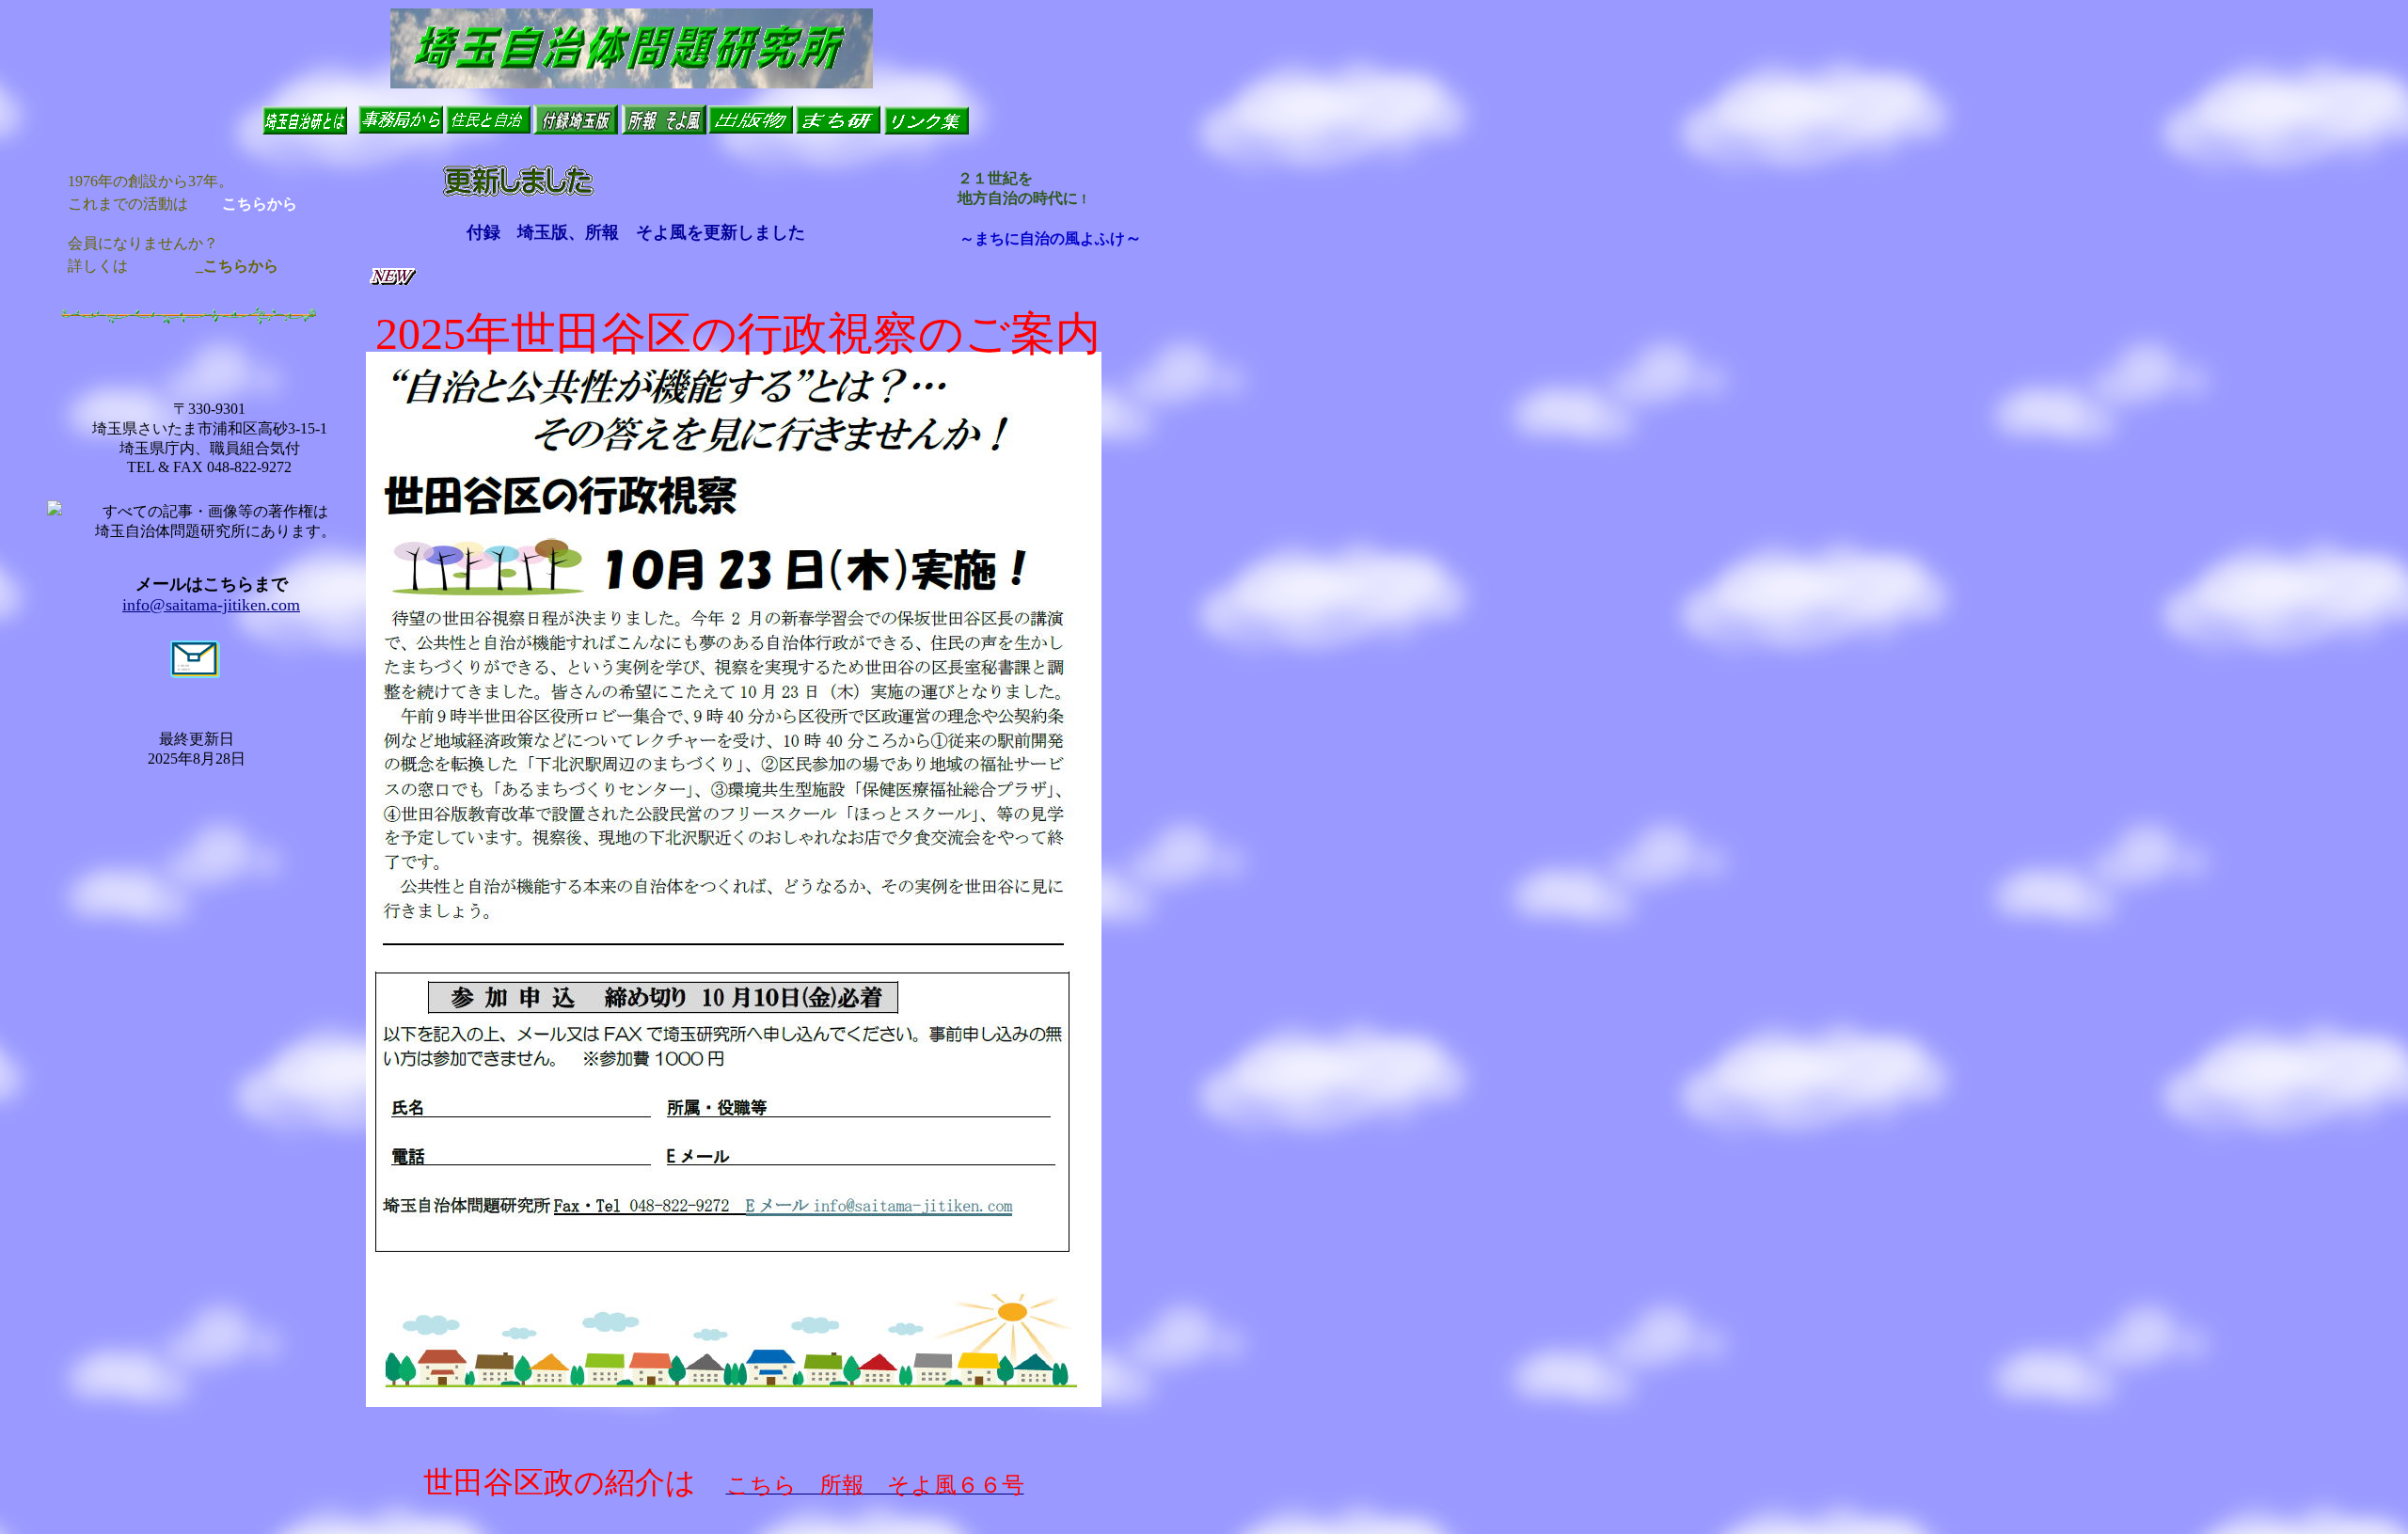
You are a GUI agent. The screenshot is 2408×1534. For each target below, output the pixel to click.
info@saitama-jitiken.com (211, 605)
